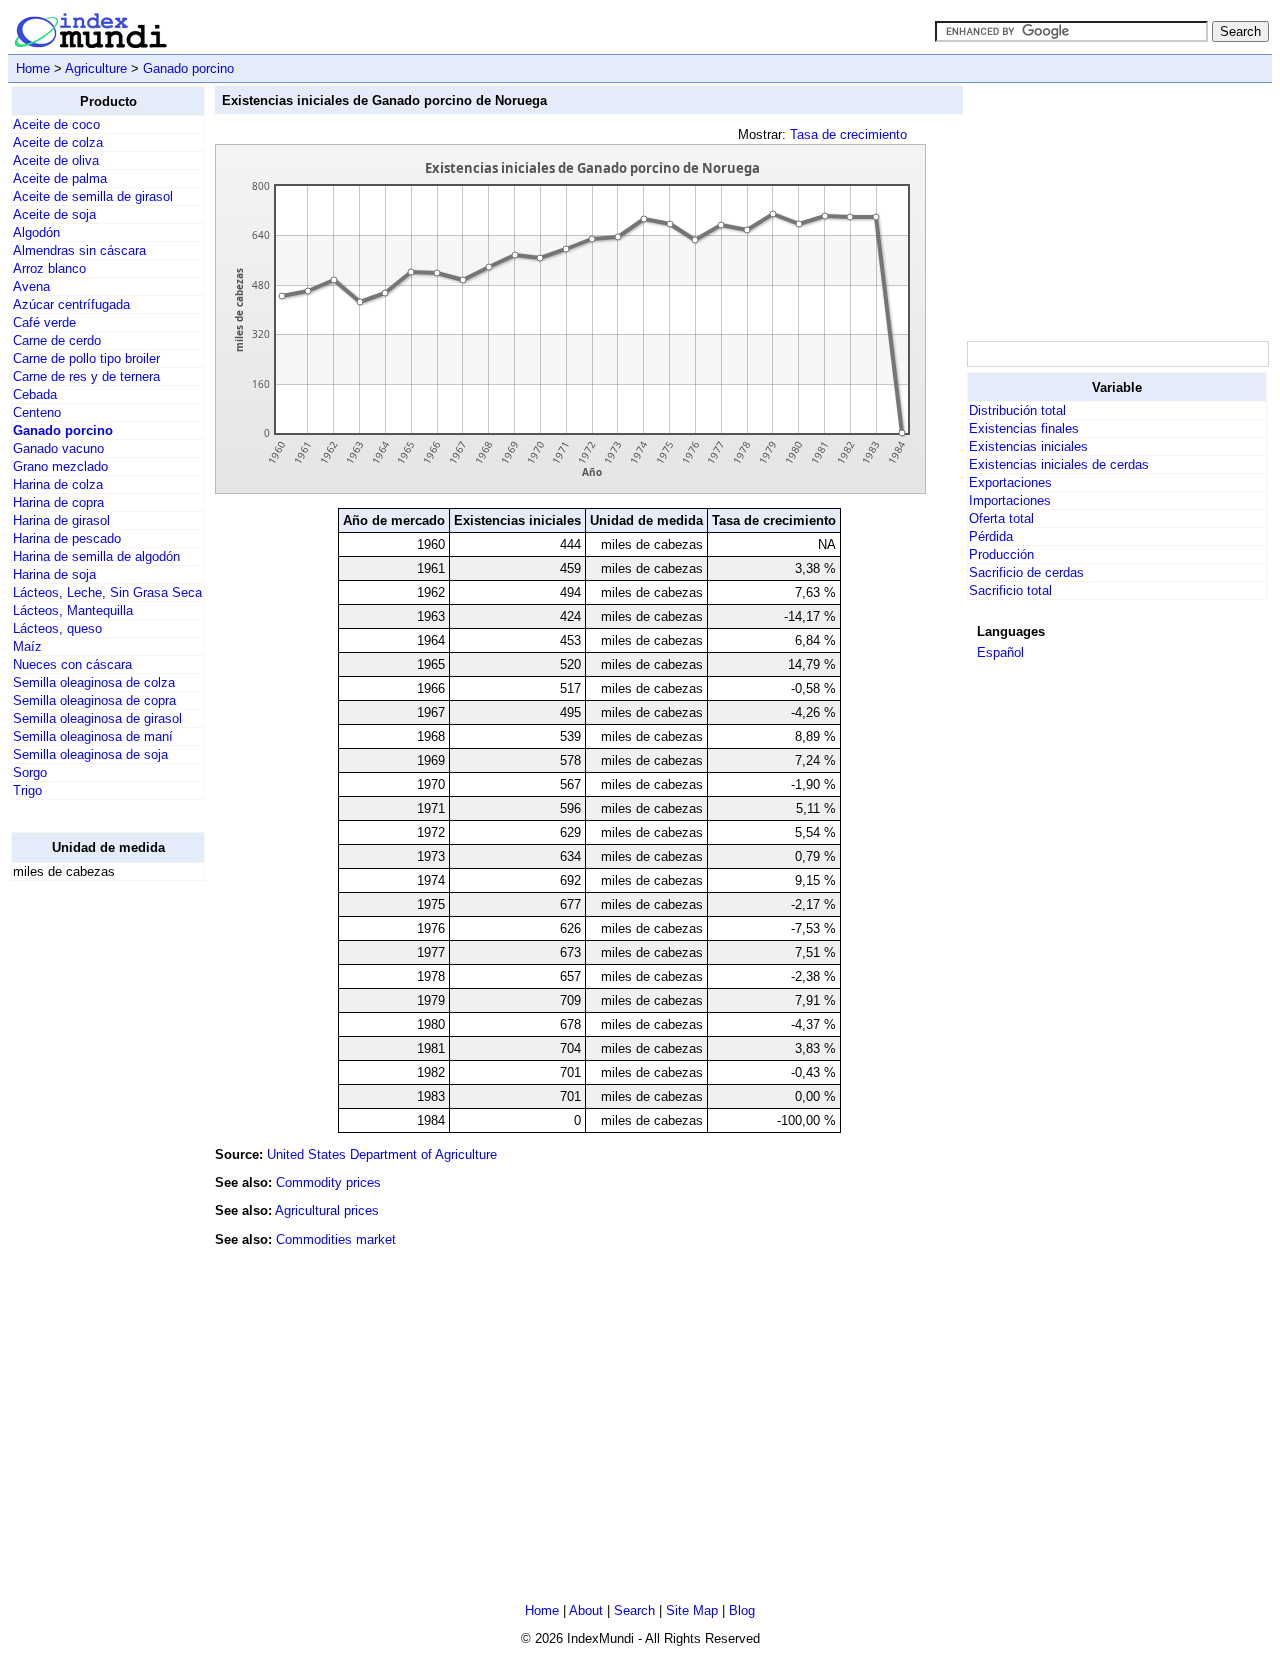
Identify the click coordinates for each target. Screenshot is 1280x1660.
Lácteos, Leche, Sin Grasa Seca (107, 592)
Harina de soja (54, 574)
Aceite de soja (54, 214)
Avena (31, 286)
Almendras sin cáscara (79, 250)
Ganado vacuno (58, 448)
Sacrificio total (1010, 590)
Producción (1001, 554)
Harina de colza (58, 484)
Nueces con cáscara (72, 664)
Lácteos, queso (57, 628)
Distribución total (1017, 410)
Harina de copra (58, 502)
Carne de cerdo (57, 340)
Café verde (44, 322)
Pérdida (991, 536)
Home (33, 68)
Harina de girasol (61, 520)
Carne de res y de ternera (86, 376)
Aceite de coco (56, 124)
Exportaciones (1010, 482)
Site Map (692, 1610)
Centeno (37, 412)
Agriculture (96, 68)
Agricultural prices (327, 1210)
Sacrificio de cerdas (1026, 572)
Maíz (27, 646)
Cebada (35, 394)
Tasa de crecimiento (848, 134)
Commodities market (336, 1239)
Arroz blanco (49, 268)
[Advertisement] (91, 1197)
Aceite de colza (58, 142)
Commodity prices (328, 1182)
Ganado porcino (188, 68)
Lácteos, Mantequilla (73, 610)
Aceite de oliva (56, 160)
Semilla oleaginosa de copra (94, 700)
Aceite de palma (60, 178)
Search (634, 1610)
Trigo (27, 790)
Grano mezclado (60, 466)
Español (1000, 652)
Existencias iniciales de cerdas (1059, 464)
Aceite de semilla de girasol (93, 196)
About (586, 1610)
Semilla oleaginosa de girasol (97, 718)
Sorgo (30, 772)
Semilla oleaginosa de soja (90, 754)
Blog (742, 1610)
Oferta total (1001, 518)
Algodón (36, 232)
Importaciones (1010, 500)
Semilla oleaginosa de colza (94, 682)
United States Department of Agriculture (382, 1154)
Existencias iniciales (1028, 446)
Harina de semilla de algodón (96, 556)
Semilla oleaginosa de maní (93, 736)
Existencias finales (1024, 428)
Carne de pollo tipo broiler (86, 358)
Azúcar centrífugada (71, 304)
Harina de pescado (67, 538)
